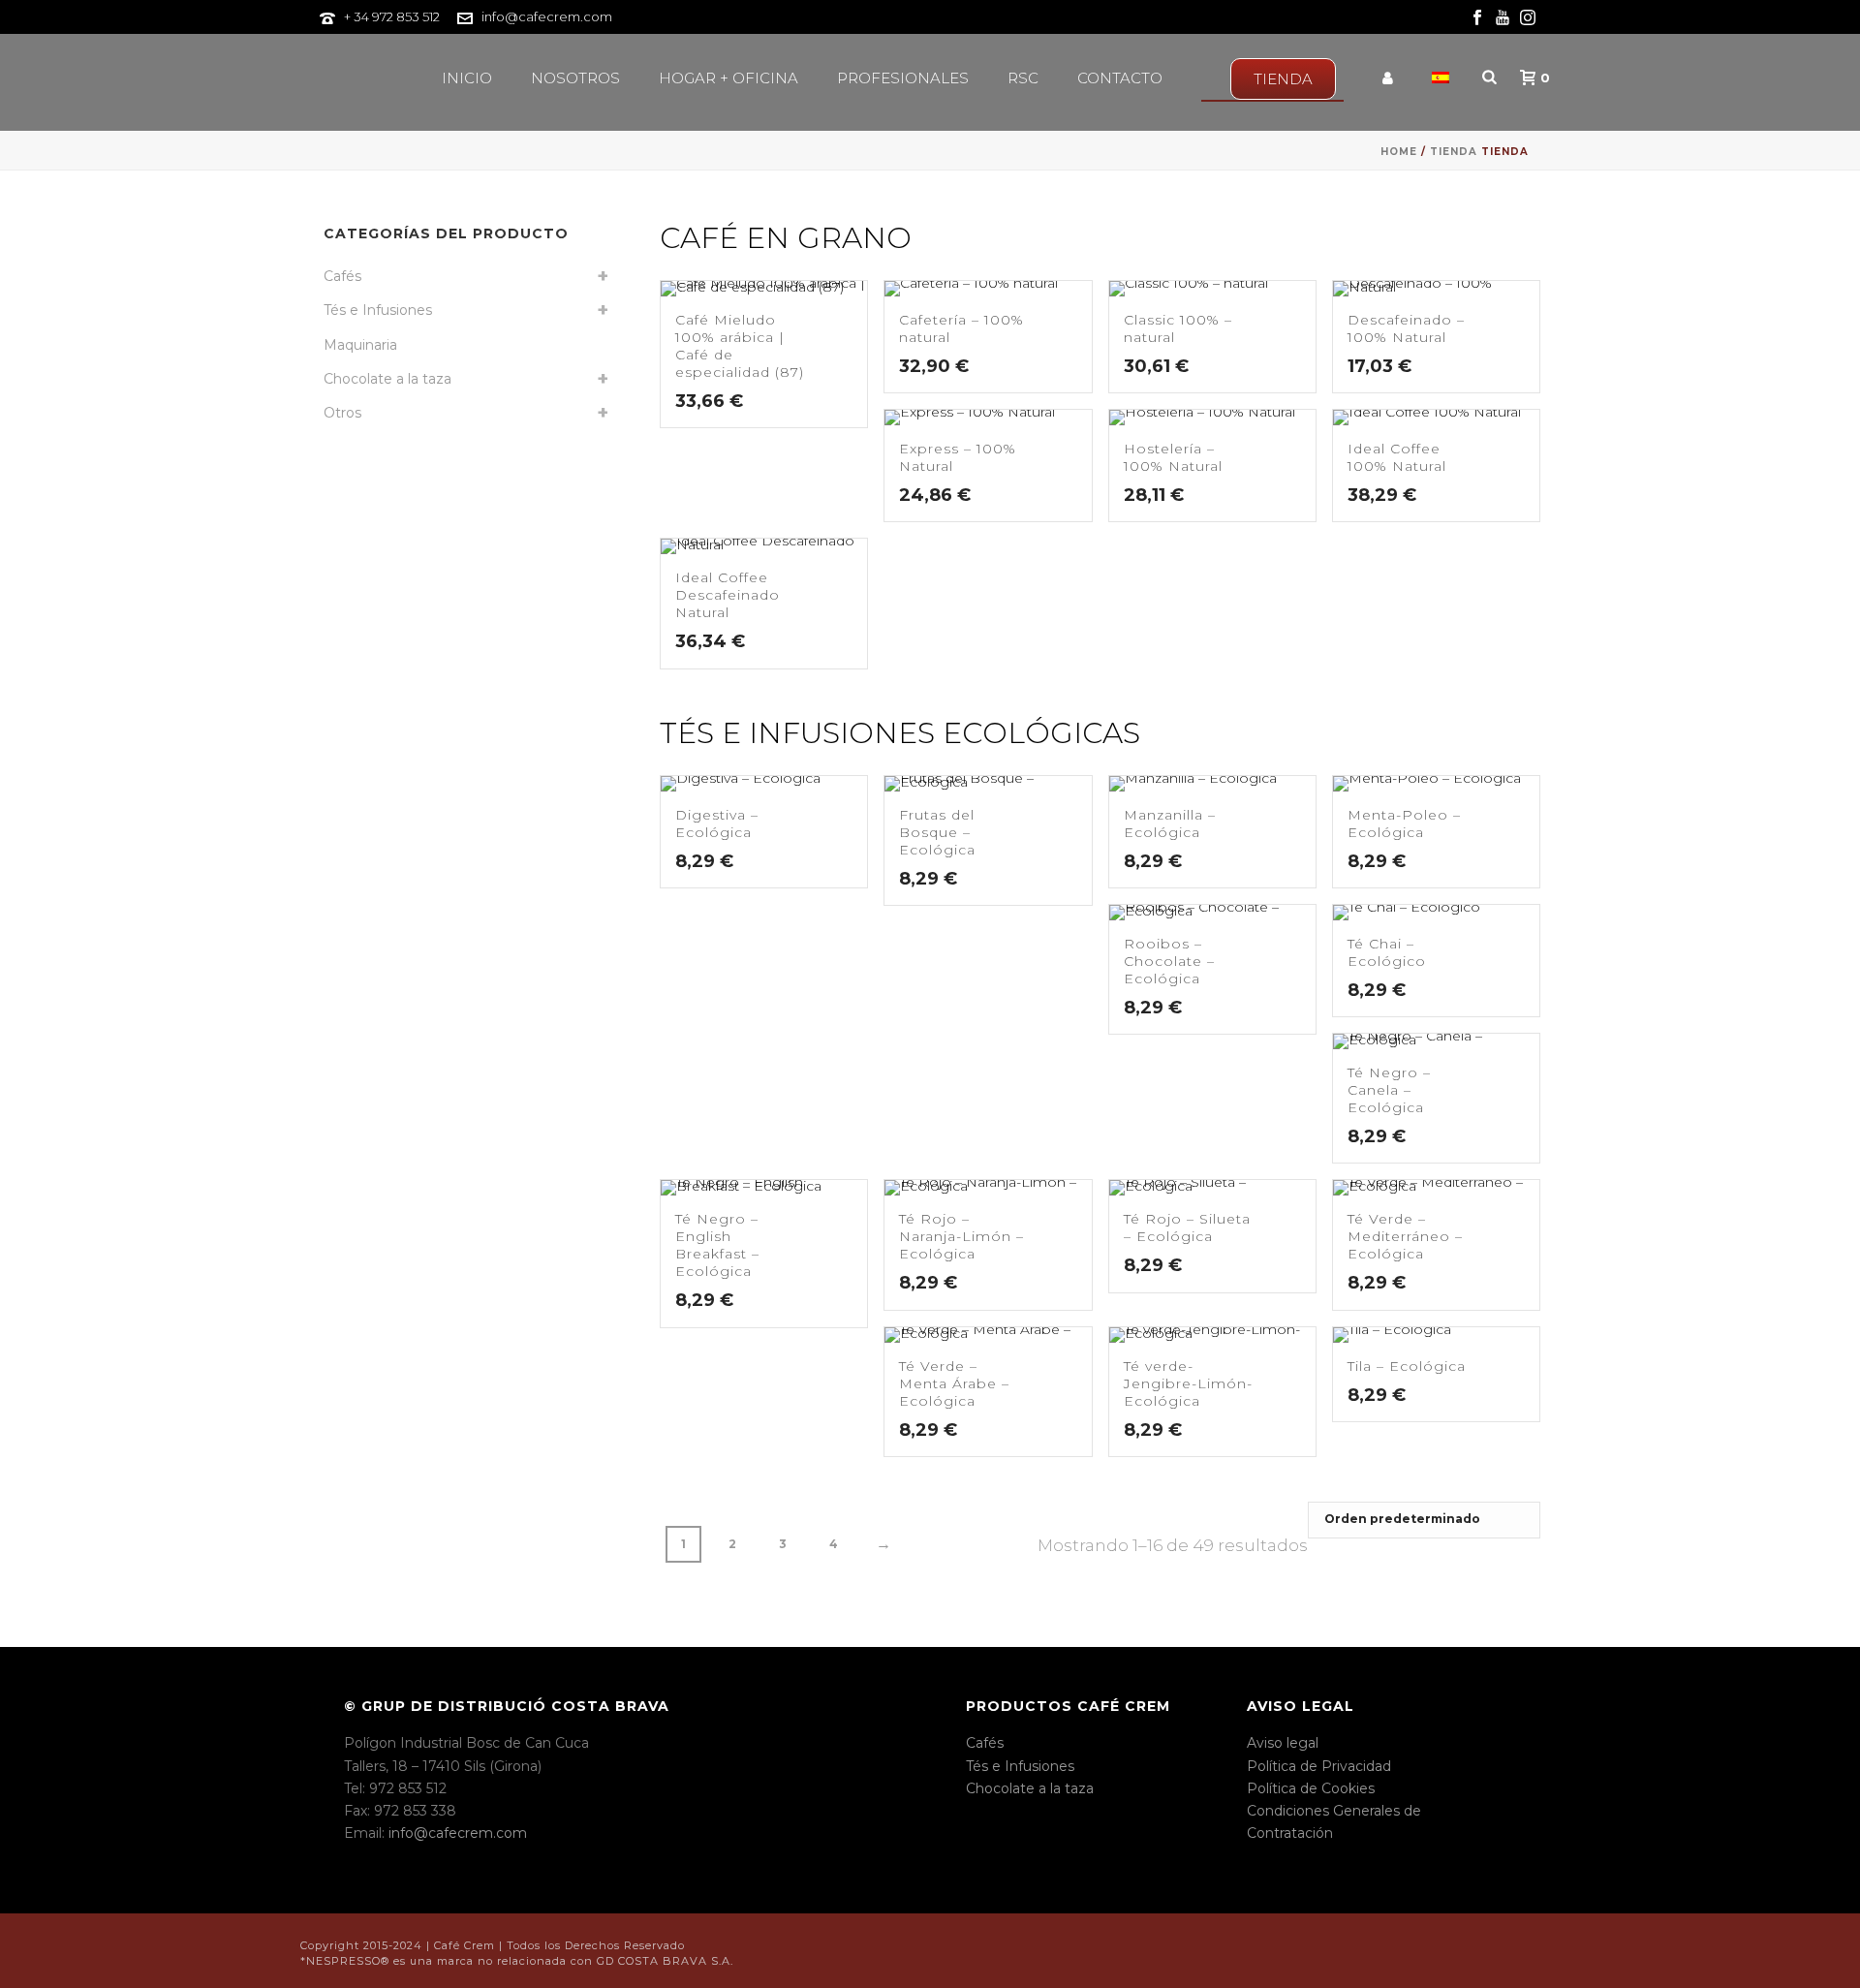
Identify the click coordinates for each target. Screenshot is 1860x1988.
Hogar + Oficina (728, 78)
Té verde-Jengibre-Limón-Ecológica (1188, 1383)
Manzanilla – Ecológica (1170, 823)
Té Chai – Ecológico (1387, 952)
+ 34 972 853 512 (392, 16)
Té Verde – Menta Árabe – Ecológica (954, 1383)
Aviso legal (1283, 1743)
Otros (342, 413)
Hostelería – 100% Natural (1173, 457)
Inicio (467, 78)
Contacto (1120, 78)
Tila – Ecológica (1407, 1366)
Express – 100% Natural (958, 457)
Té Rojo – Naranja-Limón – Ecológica (961, 1236)
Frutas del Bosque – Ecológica (937, 832)
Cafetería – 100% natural (961, 328)
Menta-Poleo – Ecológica (1404, 823)
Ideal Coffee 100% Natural (1397, 457)
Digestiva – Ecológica (717, 823)
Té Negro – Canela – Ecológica (1389, 1090)
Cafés (342, 276)
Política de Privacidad (1319, 1766)
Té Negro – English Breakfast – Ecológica (717, 1245)
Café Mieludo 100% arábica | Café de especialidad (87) (740, 346)
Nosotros (575, 78)
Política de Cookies (1311, 1788)
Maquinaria (360, 345)
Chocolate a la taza (387, 379)
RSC (1023, 78)
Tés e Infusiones (378, 310)
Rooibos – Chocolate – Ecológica (1169, 961)
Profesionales (903, 78)
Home (1399, 152)
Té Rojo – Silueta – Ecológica (1187, 1227)
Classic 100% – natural (1178, 328)
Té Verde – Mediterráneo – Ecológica (1405, 1236)
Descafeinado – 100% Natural (1406, 328)
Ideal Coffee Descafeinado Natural (728, 595)
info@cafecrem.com (547, 16)
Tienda (1454, 152)
